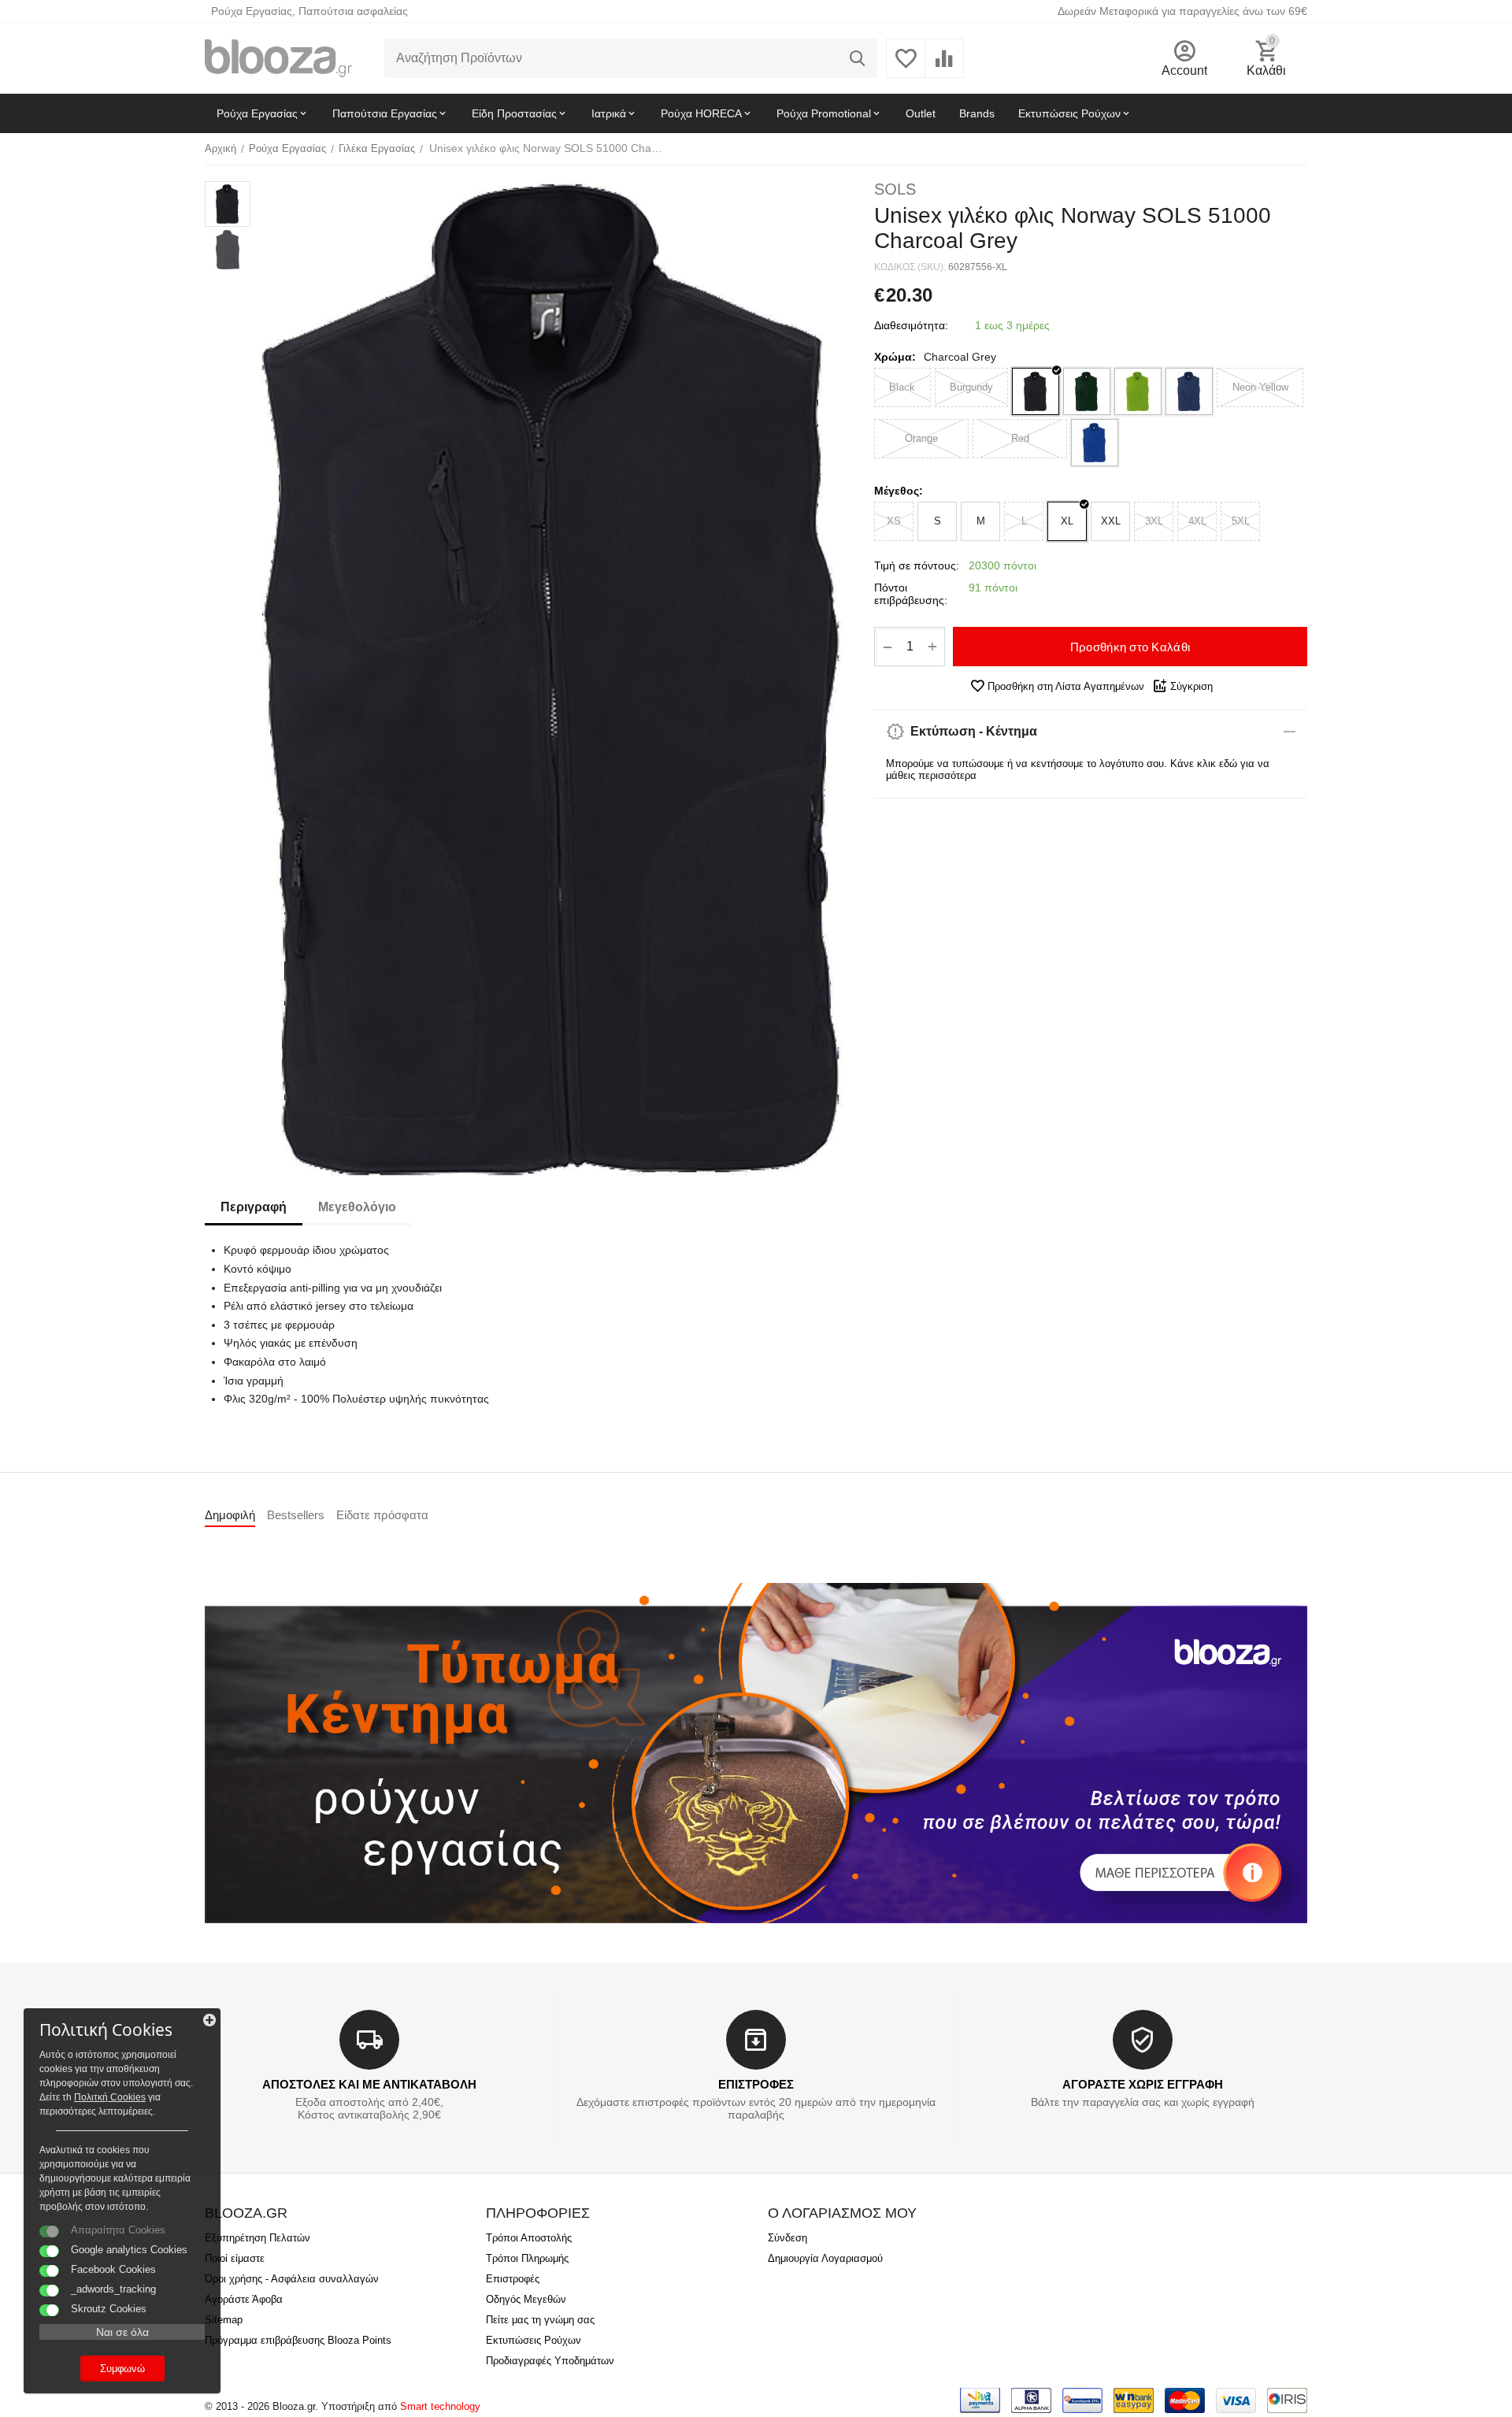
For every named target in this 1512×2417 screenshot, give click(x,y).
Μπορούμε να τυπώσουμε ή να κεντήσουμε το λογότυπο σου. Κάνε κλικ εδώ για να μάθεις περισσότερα (1078, 769)
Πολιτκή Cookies (110, 2097)
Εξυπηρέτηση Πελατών (258, 2238)
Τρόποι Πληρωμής (527, 2258)
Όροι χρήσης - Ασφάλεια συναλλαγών (292, 2279)
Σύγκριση (1191, 686)
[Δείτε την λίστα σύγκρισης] (944, 67)
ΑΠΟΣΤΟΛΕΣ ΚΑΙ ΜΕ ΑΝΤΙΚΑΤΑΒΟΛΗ (369, 2084)
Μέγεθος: (899, 491)
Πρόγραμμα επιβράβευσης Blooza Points (298, 2340)
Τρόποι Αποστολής (529, 2238)
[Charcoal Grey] (1036, 391)
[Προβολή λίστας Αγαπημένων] (906, 67)
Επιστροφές (513, 2279)
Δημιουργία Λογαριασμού (825, 2258)
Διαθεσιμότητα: (911, 325)
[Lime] (1138, 391)
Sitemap (224, 2320)
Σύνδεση (787, 2238)
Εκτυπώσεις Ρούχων (534, 2340)
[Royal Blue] (1095, 443)
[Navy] (1189, 391)
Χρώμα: (895, 357)
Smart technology (440, 2406)
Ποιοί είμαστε (235, 2258)
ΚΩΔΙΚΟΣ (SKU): (910, 267)
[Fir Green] (1087, 391)
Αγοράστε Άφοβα (244, 2299)
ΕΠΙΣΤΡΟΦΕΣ (756, 2084)
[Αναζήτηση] (858, 58)
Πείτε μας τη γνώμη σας (540, 2320)
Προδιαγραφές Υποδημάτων (550, 2361)
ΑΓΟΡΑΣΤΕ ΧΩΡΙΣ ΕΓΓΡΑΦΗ (1143, 2084)
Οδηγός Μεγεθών (526, 2299)
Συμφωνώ (122, 2369)
